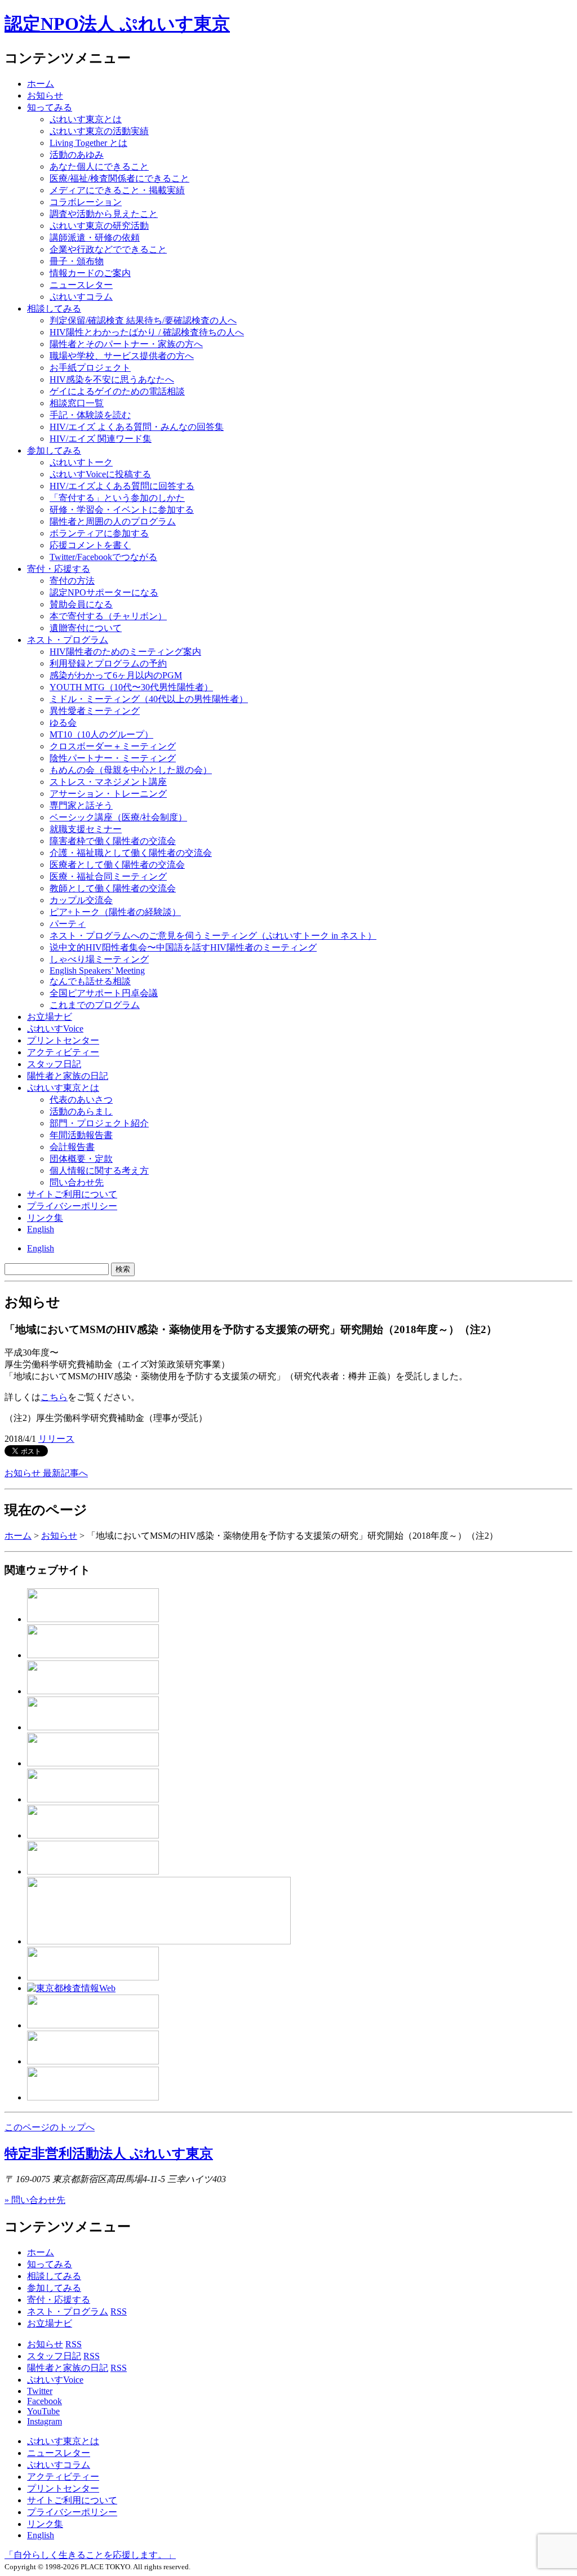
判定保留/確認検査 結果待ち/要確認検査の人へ (143, 320)
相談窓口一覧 (77, 403)
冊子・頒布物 (77, 261)
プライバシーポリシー (72, 1206)
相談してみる (54, 308)
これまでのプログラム (95, 1005)
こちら (54, 1397)
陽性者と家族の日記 (68, 1076)
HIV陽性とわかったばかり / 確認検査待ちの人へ (147, 332)
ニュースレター (81, 285)
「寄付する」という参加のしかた (117, 498)
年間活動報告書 (81, 1135)
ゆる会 (63, 723)
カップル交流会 (81, 900)
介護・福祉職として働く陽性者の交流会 (131, 853)
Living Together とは (88, 143)
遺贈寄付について (86, 628)
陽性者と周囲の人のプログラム (113, 521)
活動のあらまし (81, 1111)
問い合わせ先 (77, 1182)
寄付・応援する (59, 2300)
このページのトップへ (50, 2127)
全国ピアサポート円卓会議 (104, 993)
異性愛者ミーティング (95, 711)
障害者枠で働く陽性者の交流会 (113, 841)
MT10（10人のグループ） (101, 734)
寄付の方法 (72, 581)
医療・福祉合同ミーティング (108, 876)
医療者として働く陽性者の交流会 (117, 865)
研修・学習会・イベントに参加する (122, 510)
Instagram (45, 2421)
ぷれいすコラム (81, 297)
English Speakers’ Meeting (97, 971)
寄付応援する (59, 569)
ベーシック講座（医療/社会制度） (118, 817)
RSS (119, 2311)
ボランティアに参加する (99, 533)
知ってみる (50, 107)
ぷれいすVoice (55, 1029)
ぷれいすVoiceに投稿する (100, 474)
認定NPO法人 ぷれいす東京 (117, 24)
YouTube (43, 2411)
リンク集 (45, 1218)
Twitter (40, 2391)
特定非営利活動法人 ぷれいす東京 (109, 2153)
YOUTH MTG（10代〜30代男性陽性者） (131, 687)
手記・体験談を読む (90, 415)
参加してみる (54, 450)
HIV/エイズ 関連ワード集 (101, 439)
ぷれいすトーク (81, 462)
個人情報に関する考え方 (99, 1171)
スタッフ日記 (54, 1064)
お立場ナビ (50, 1017)
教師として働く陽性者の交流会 (113, 888)
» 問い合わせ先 (35, 2200)
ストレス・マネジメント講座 (108, 782)
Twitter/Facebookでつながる (103, 557)
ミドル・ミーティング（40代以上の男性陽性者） (149, 699)
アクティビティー (63, 1052)
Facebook (45, 2401)
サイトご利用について (72, 1194)
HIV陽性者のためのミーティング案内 (125, 652)
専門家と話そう (81, 805)
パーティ (68, 924)
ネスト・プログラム (68, 2311)
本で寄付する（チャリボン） (108, 616)
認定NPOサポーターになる (104, 592)
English (41, 1229)
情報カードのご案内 (90, 273)
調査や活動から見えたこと (104, 214)
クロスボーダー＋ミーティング (113, 746)
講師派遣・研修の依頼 (95, 237)
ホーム (41, 84)
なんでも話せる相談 (90, 981)
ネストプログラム (68, 640)
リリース (56, 1439)
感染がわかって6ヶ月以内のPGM (116, 675)
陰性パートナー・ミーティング (113, 758)
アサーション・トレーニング (108, 794)
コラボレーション (86, 202)
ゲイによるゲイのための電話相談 (117, 391)
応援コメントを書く (90, 545)
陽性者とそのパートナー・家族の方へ (126, 344)
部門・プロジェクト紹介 (99, 1123)
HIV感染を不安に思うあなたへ (112, 379)
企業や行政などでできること (108, 249)
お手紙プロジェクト (90, 368)
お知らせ (45, 96)
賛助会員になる (81, 604)
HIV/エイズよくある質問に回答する (122, 486)
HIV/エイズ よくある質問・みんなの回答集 (137, 427)
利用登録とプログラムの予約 (108, 663)
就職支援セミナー (86, 829)
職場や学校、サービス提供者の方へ (122, 356)
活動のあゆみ (77, 155)
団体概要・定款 (81, 1159)
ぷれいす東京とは (86, 119)
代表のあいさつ (81, 1100)
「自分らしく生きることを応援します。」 (90, 2555)
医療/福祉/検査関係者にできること (119, 178)
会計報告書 (72, 1147)
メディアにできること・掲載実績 (117, 190)
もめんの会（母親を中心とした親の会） (131, 770)
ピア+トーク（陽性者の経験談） (115, 912)
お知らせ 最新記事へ (46, 1473)
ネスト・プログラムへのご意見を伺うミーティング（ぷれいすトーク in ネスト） (213, 936)
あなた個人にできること (99, 166)
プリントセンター (63, 1040)
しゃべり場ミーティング (99, 959)
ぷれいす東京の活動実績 (99, 131)
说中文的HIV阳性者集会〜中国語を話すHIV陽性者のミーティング (183, 947)
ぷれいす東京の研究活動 (99, 226)
